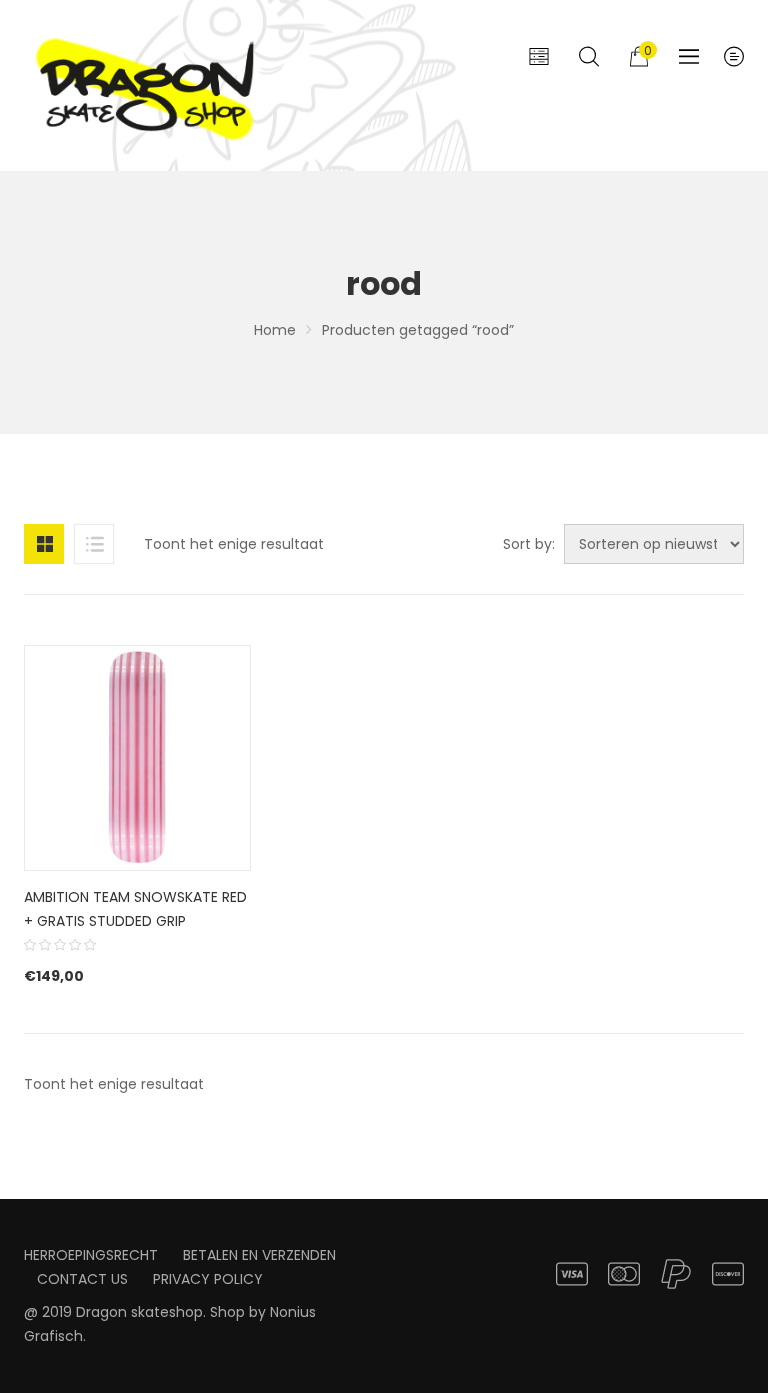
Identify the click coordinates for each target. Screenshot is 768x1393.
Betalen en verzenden (259, 1255)
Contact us (82, 1279)
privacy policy (208, 1279)
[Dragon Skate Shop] (149, 85)
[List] (94, 544)
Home (275, 330)
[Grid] (44, 544)
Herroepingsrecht (91, 1255)
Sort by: (529, 544)
